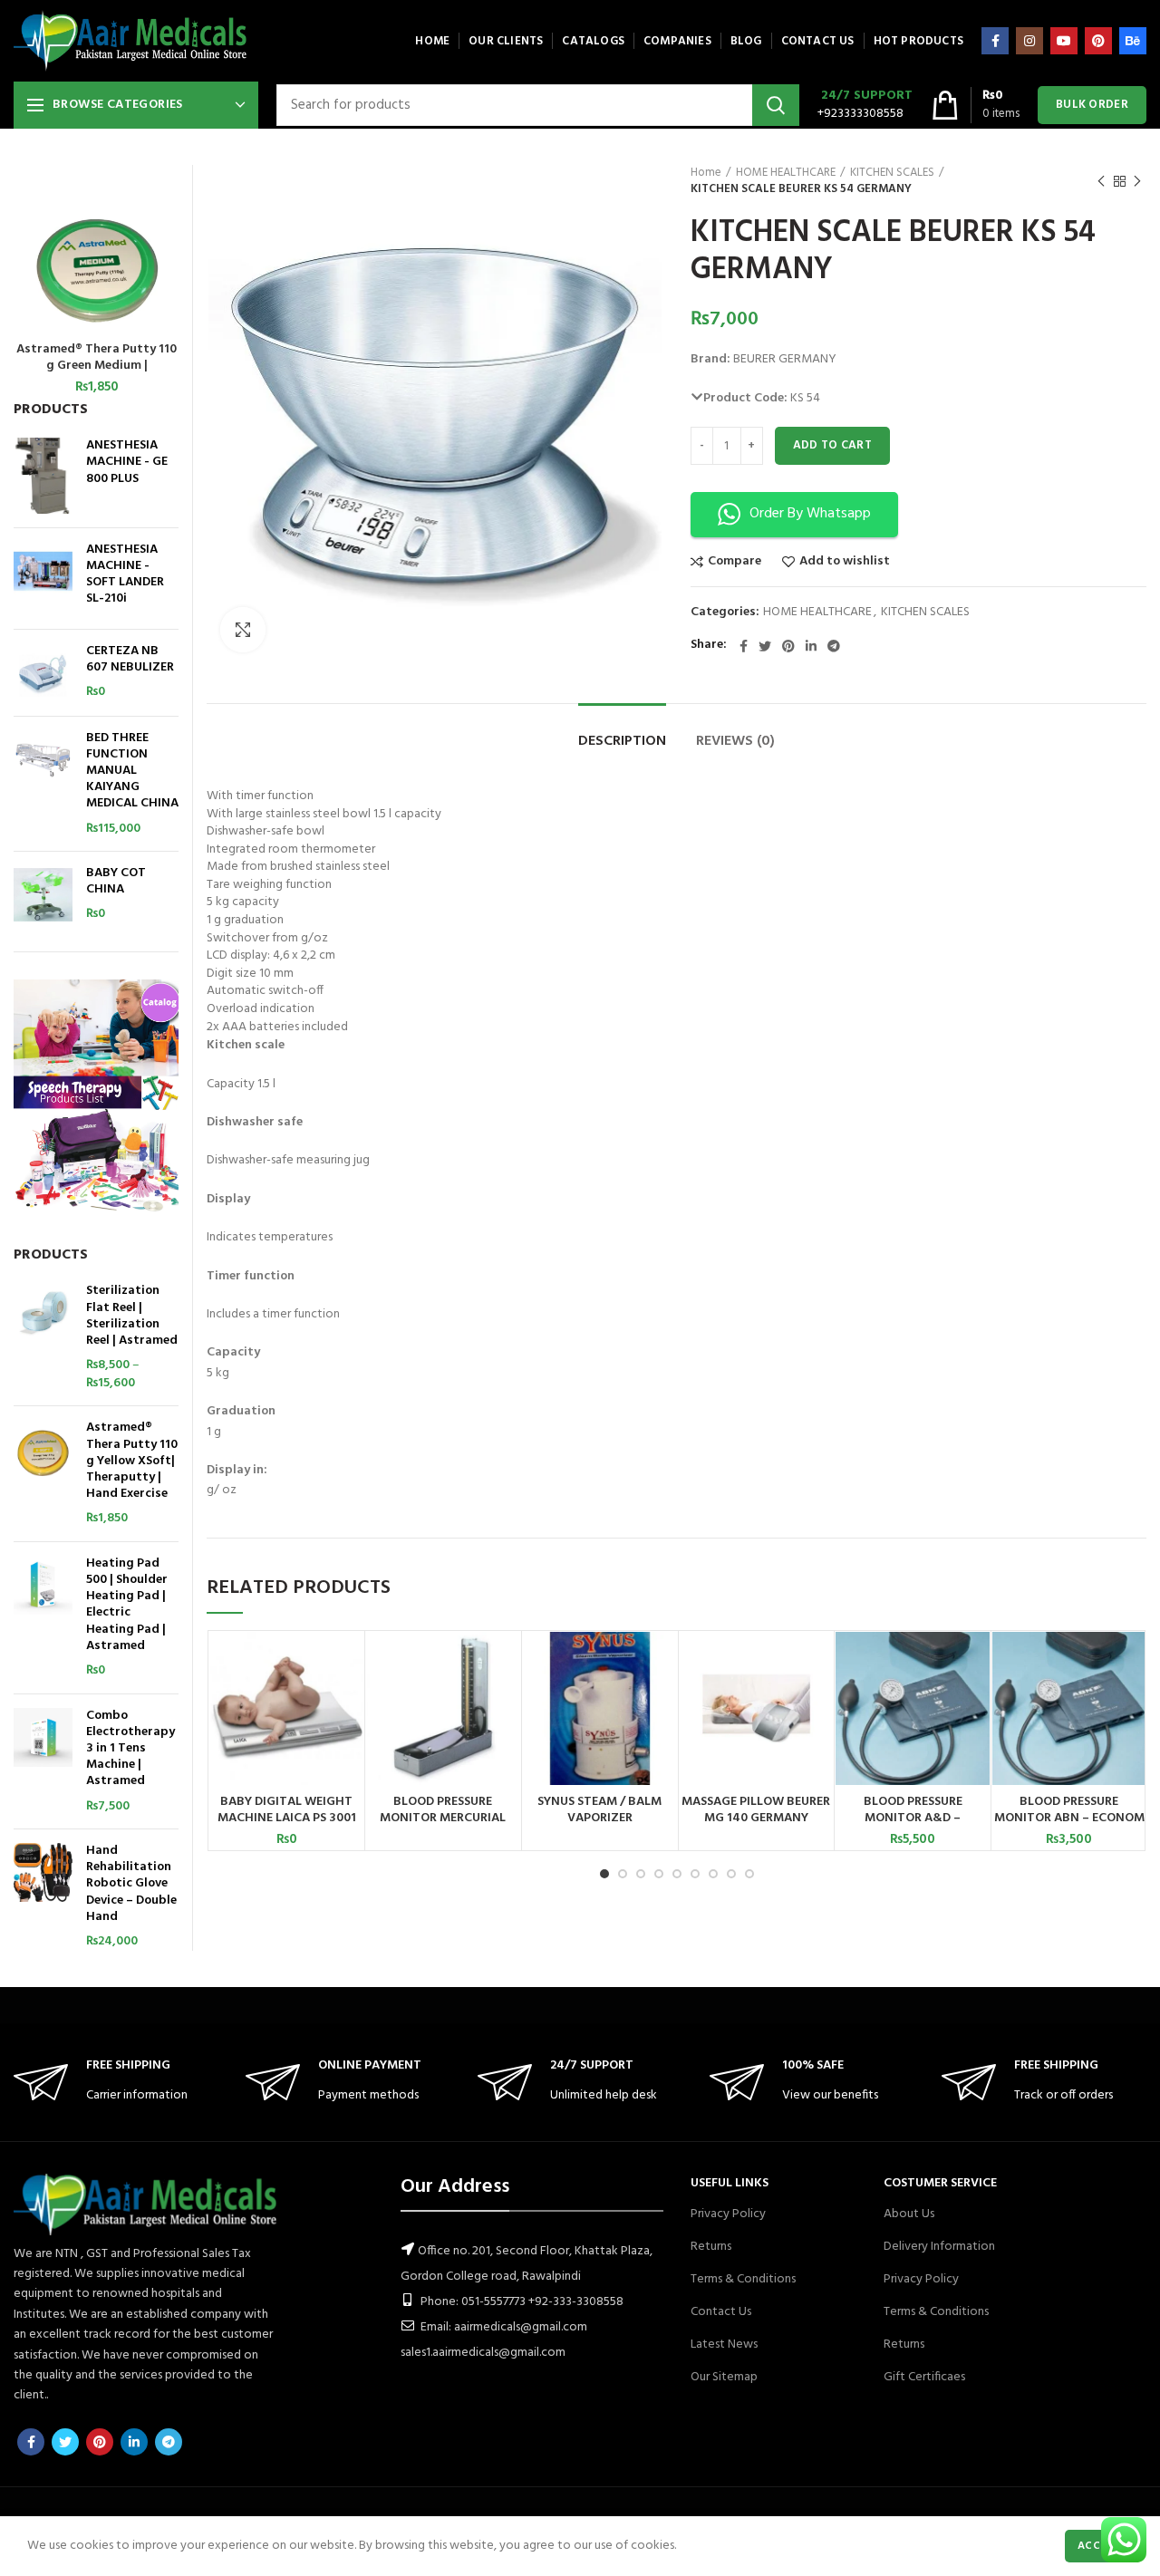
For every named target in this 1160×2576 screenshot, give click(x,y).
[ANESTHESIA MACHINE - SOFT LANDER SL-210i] (43, 579)
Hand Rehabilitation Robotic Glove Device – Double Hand (131, 1884)
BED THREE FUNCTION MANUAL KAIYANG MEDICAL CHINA (132, 772)
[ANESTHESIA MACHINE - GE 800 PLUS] (43, 476)
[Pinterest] (1098, 41)
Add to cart (832, 445)
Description (622, 741)
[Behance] (1133, 41)
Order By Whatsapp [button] (810, 514)
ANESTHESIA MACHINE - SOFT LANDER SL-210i (125, 575)
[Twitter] (765, 646)
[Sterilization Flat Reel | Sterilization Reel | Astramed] (43, 1337)
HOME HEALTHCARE (786, 173)
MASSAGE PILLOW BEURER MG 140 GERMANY (756, 1810)
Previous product (1101, 181)
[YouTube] (1064, 41)
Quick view (350, 1702)
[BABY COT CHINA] (43, 895)
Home (706, 173)
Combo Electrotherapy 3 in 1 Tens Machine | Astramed (130, 1749)
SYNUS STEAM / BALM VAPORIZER (599, 1810)
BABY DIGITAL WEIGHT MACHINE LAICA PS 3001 (287, 1810)
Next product (1137, 181)
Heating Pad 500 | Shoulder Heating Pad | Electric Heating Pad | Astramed (127, 1605)
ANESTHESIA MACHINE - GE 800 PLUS (127, 463)
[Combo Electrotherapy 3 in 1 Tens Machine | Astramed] (43, 1762)
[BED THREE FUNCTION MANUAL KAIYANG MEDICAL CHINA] (43, 784)
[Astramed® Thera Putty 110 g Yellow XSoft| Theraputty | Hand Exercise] (43, 1474)
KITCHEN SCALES (892, 173)
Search (776, 105)
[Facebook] (995, 41)
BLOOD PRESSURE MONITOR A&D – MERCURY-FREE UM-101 (913, 1819)
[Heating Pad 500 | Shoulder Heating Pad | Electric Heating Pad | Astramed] (43, 1618)
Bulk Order (1092, 105)
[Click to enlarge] (243, 630)
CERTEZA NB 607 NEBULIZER (130, 660)
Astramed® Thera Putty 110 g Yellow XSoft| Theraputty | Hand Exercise (132, 1461)
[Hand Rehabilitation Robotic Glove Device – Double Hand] (43, 1897)
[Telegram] (834, 646)
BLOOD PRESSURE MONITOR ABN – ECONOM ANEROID (1069, 1819)
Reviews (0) (735, 741)
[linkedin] (811, 646)
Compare (735, 562)
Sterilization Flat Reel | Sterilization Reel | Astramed (132, 1316)
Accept (1099, 2546)
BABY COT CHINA (116, 882)
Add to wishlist (845, 562)
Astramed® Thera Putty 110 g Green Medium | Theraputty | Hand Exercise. (97, 366)
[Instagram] (1029, 41)
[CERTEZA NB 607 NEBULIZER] (43, 673)
